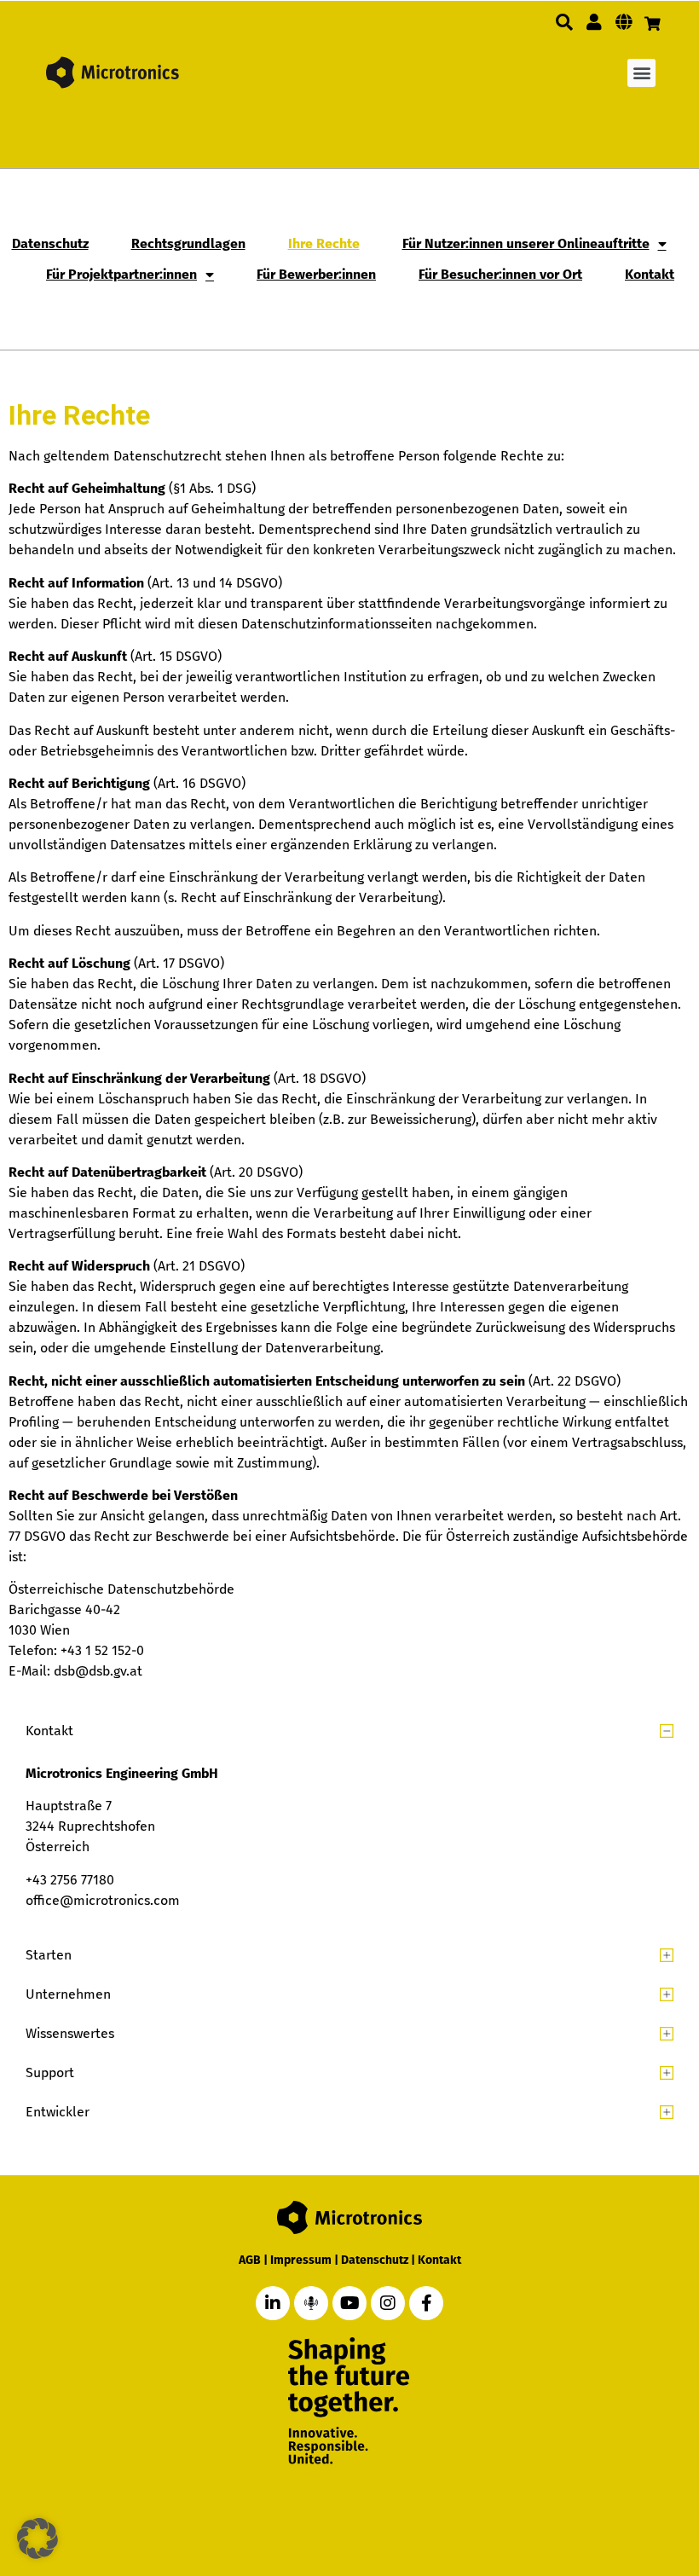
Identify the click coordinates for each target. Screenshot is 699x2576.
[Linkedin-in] (273, 2303)
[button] (564, 22)
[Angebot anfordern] (653, 24)
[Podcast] (311, 2303)
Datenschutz (50, 243)
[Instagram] (388, 2303)
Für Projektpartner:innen (121, 274)
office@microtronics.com (103, 1900)
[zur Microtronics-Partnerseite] (594, 22)
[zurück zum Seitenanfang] (599, 2484)
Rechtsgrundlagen (188, 243)
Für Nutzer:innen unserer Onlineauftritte (526, 243)
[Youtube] (349, 2303)
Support (50, 2072)
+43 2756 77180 (70, 1880)
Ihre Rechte (324, 243)
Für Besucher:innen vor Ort (500, 274)
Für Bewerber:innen (316, 274)
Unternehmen (68, 1994)
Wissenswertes (70, 2033)
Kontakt (650, 274)
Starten (49, 1955)
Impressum (301, 2260)
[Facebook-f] (426, 2303)
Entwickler (58, 2112)
